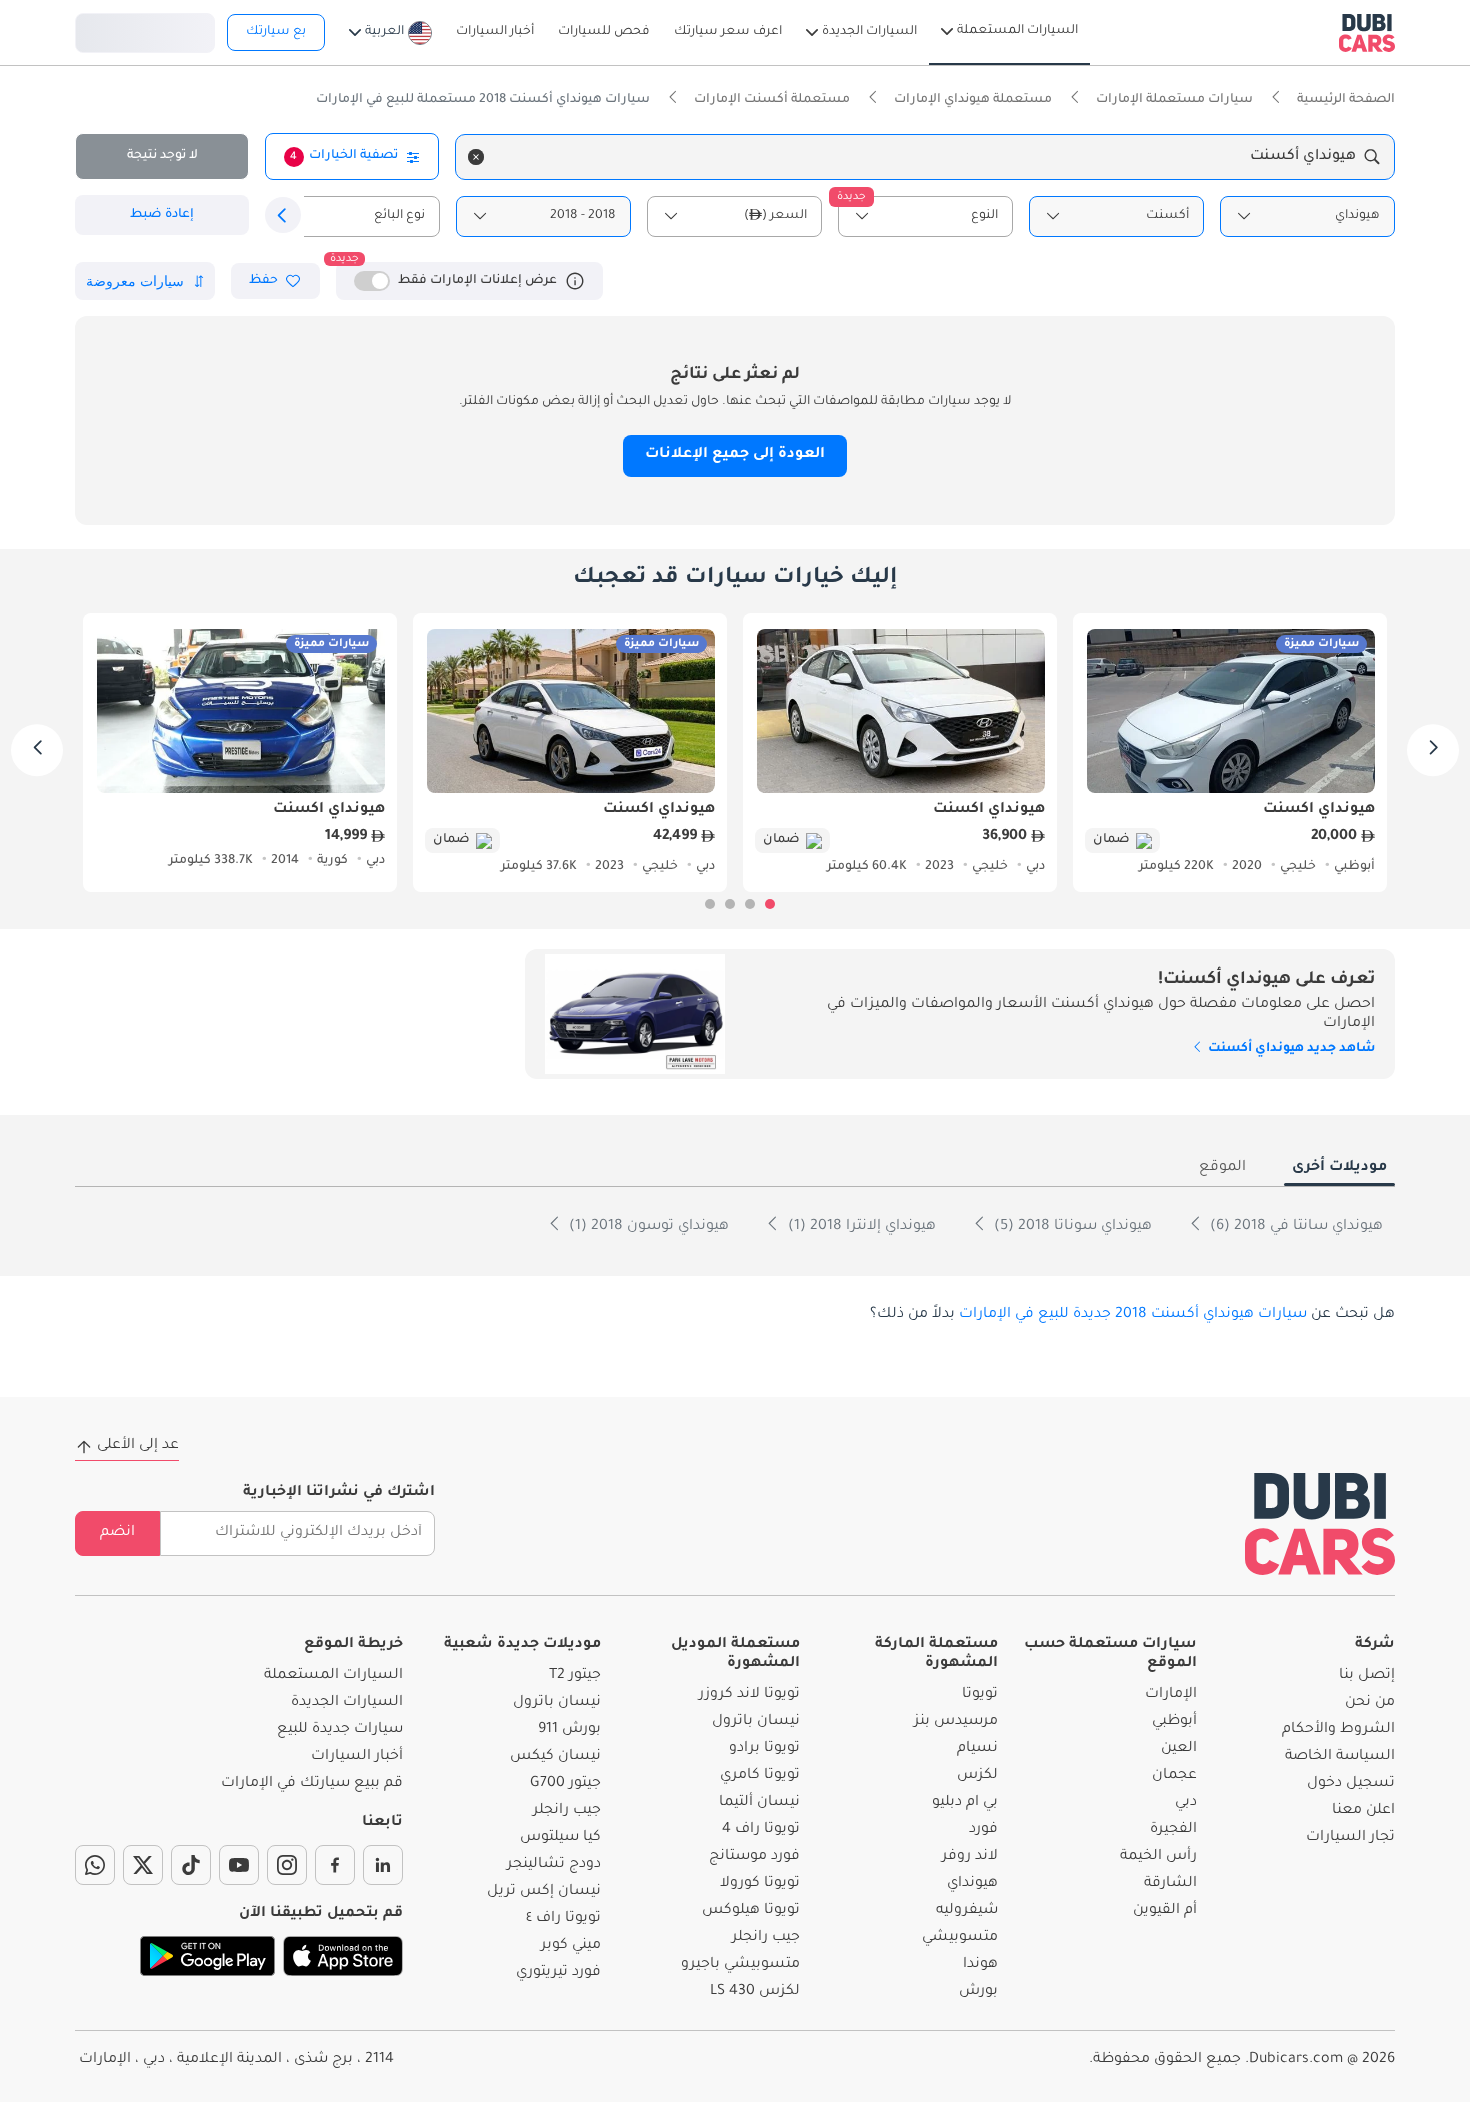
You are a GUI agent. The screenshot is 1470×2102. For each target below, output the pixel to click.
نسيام (977, 1749)
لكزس (977, 1776)
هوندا (980, 1965)
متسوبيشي (960, 1938)
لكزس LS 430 (755, 1992)
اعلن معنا (1363, 1811)
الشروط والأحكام (1338, 1730)
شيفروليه (967, 1911)
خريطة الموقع (353, 1645)
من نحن (1370, 1703)
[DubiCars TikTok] (191, 1865)
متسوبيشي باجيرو (740, 1965)
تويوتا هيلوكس (751, 1911)
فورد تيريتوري (558, 1973)
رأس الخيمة (1158, 1857)
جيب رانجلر (766, 1938)
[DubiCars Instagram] (287, 1865)
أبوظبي (1174, 1722)
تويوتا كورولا (760, 1884)
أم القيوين (1165, 1911)
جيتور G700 (565, 1784)
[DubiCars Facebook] (335, 1865)
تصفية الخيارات (344, 156)
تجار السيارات (1350, 1838)
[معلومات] (575, 281)
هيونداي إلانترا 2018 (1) (860, 1227)
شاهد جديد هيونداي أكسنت (1290, 1049)
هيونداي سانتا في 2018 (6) (1294, 1227)
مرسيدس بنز (956, 1722)
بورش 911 (569, 1730)
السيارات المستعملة (333, 1676)
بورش (978, 1992)
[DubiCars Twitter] (143, 1865)
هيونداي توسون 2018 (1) (647, 1227)
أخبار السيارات (357, 1757)
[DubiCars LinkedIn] (383, 1865)
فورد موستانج (754, 1857)
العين (1179, 1749)
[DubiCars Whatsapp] (95, 1865)
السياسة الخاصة (1340, 1757)
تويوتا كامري (760, 1776)
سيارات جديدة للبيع (340, 1730)
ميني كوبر (571, 1946)
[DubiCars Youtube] (239, 1865)
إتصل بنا (1367, 1676)
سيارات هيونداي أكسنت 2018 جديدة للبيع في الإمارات (1133, 1315)
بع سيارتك (276, 32)
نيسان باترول (756, 1722)
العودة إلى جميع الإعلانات (735, 455)
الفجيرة (1173, 1830)
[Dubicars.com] (1320, 1523)
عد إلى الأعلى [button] (138, 1446)
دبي (1186, 1803)
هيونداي (972, 1884)
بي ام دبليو (965, 1803)
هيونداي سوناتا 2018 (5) (1071, 1227)
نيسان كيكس (555, 1757)
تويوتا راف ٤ (563, 1919)
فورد (983, 1830)
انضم (117, 1533)
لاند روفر (970, 1857)
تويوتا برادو (764, 1749)
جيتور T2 (575, 1676)
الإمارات (1171, 1695)
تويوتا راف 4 (761, 1830)
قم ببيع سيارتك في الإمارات (312, 1784)
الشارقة (1170, 1884)
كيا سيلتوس (560, 1838)
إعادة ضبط (162, 215)
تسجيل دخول (145, 30)
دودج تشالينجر (554, 1865)
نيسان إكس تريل (544, 1892)
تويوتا (980, 1695)
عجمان (1174, 1776)
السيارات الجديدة (347, 1703)
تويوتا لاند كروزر (749, 1695)
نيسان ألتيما (759, 1803)
